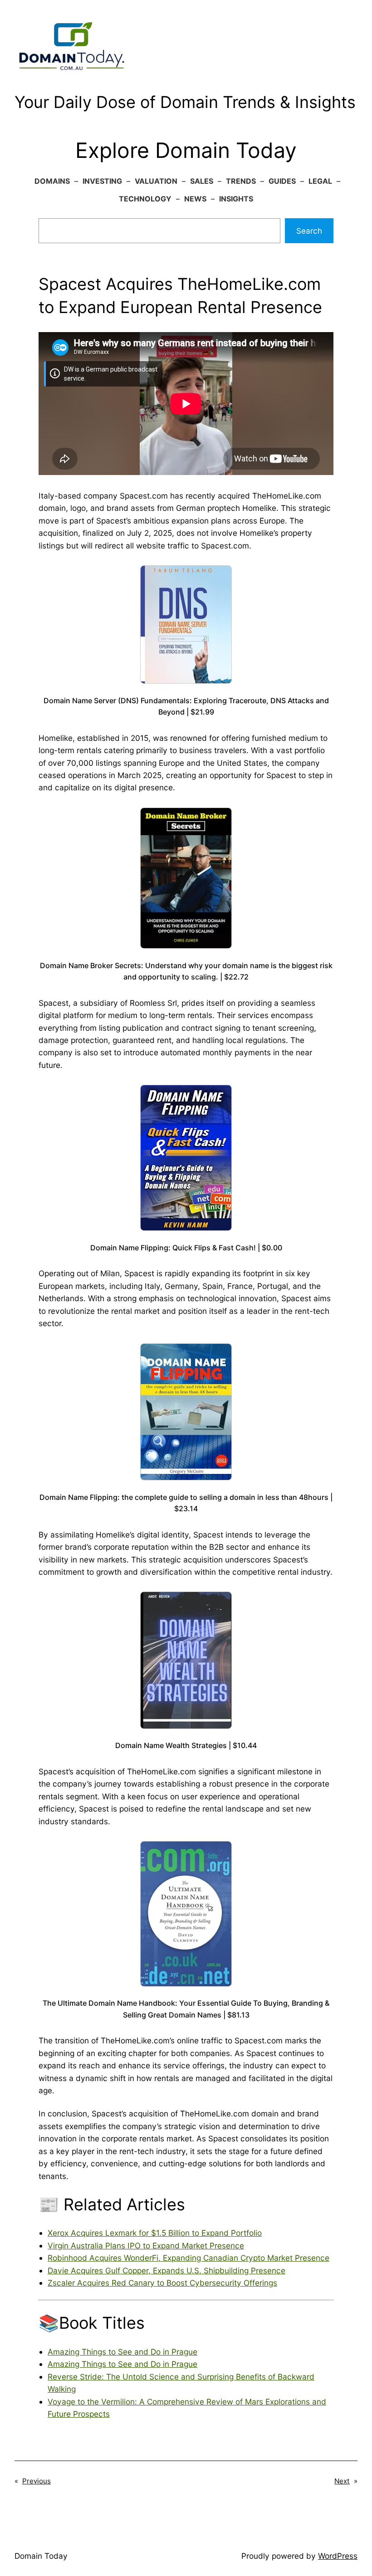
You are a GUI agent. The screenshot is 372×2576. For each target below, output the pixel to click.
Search (309, 231)
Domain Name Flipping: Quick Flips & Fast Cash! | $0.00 (186, 1248)
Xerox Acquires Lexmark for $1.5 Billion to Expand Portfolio (155, 2233)
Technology (145, 199)
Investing (102, 181)
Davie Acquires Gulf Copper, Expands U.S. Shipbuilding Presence (166, 2270)
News (195, 199)
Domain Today (41, 2556)
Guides (282, 181)
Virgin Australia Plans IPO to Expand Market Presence (146, 2245)
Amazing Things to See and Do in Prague (122, 2352)
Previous (37, 2481)
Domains (52, 181)
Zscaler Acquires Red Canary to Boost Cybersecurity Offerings (162, 2283)
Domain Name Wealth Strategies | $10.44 (186, 1745)
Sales (202, 181)
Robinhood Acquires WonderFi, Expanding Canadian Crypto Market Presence (188, 2258)
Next (342, 2481)
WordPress (338, 2556)
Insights (236, 199)
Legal (320, 181)
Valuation (156, 181)
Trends (241, 181)
